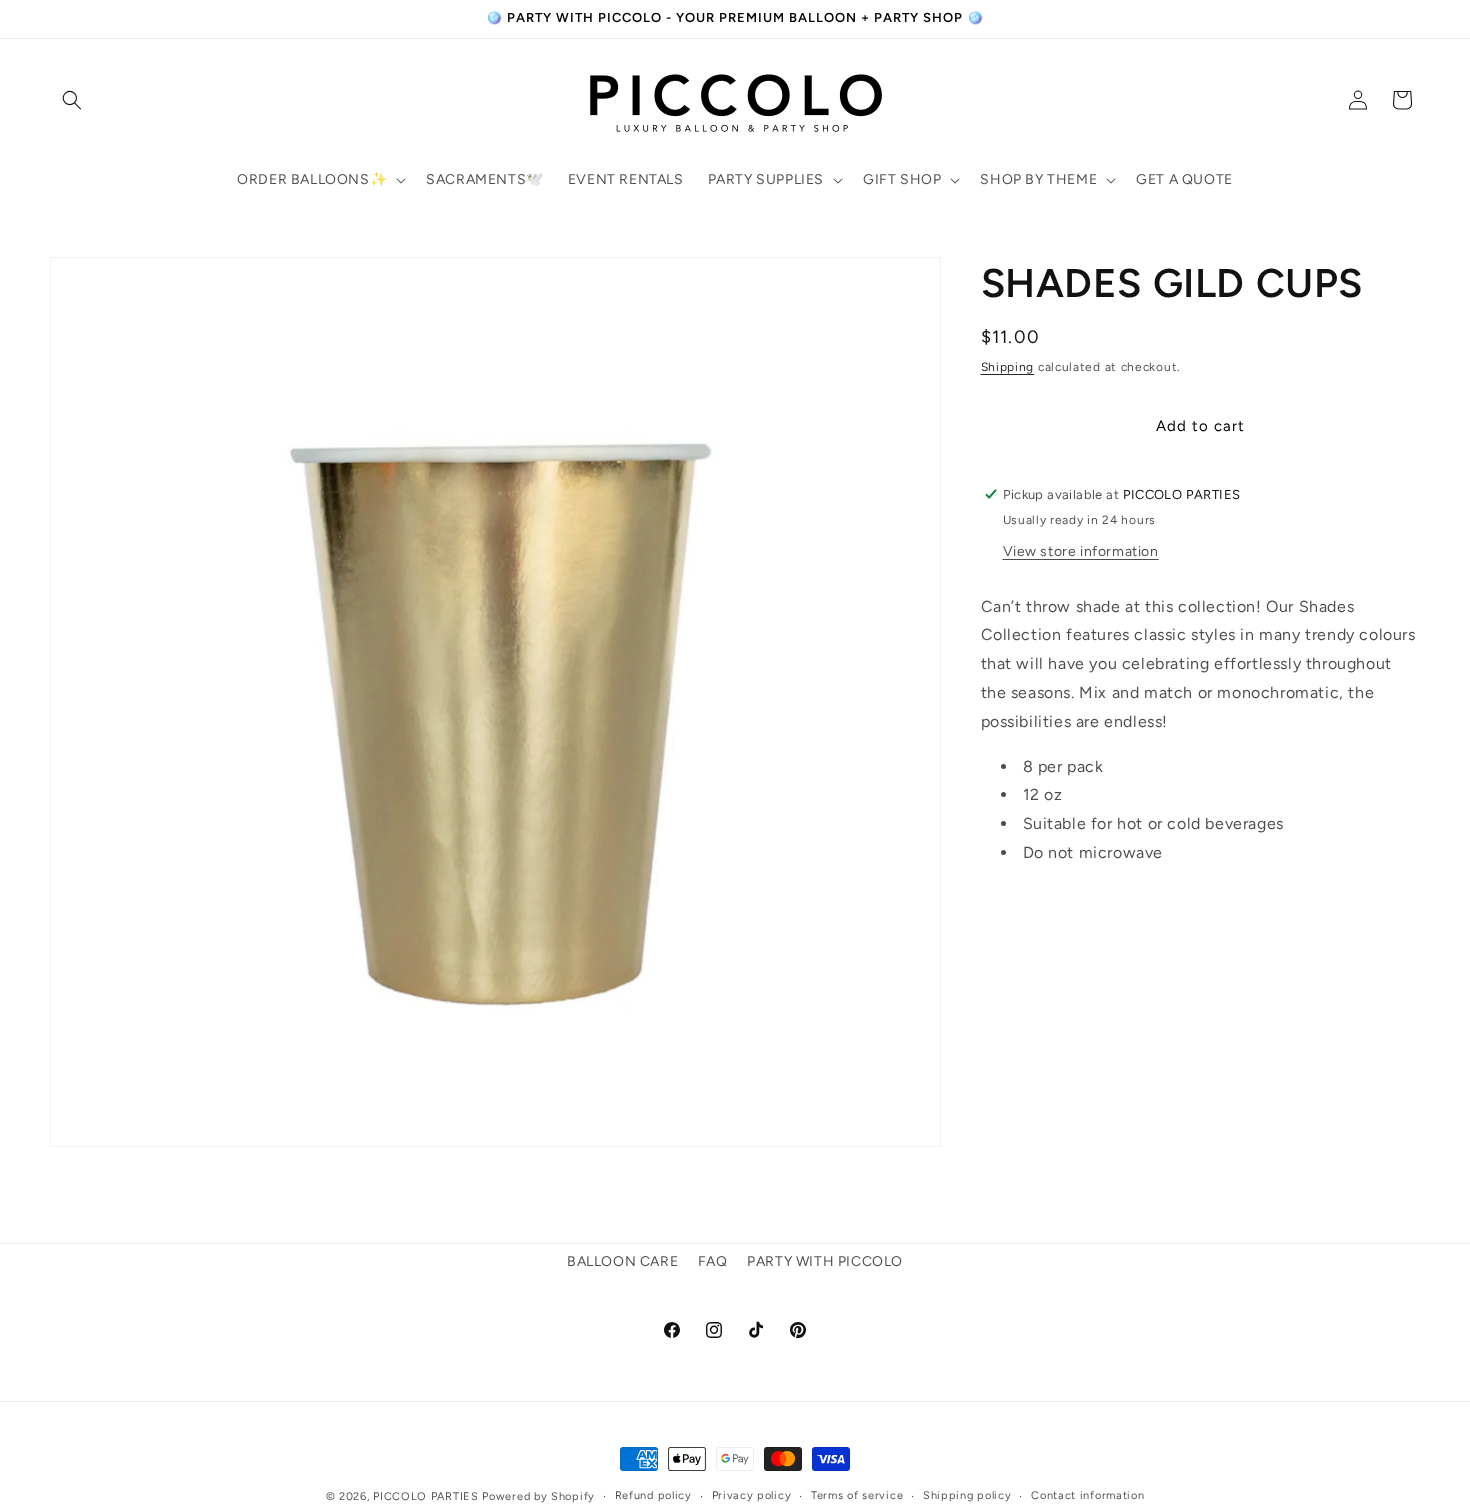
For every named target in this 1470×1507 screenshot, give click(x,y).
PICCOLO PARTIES (426, 1496)
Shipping (1008, 367)
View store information (1081, 550)
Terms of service (857, 1495)
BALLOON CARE (622, 1261)
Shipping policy (967, 1495)
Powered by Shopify (538, 1496)
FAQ (713, 1261)
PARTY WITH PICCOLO (825, 1261)
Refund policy (653, 1495)
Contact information (1087, 1495)
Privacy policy (752, 1495)
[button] (72, 100)
